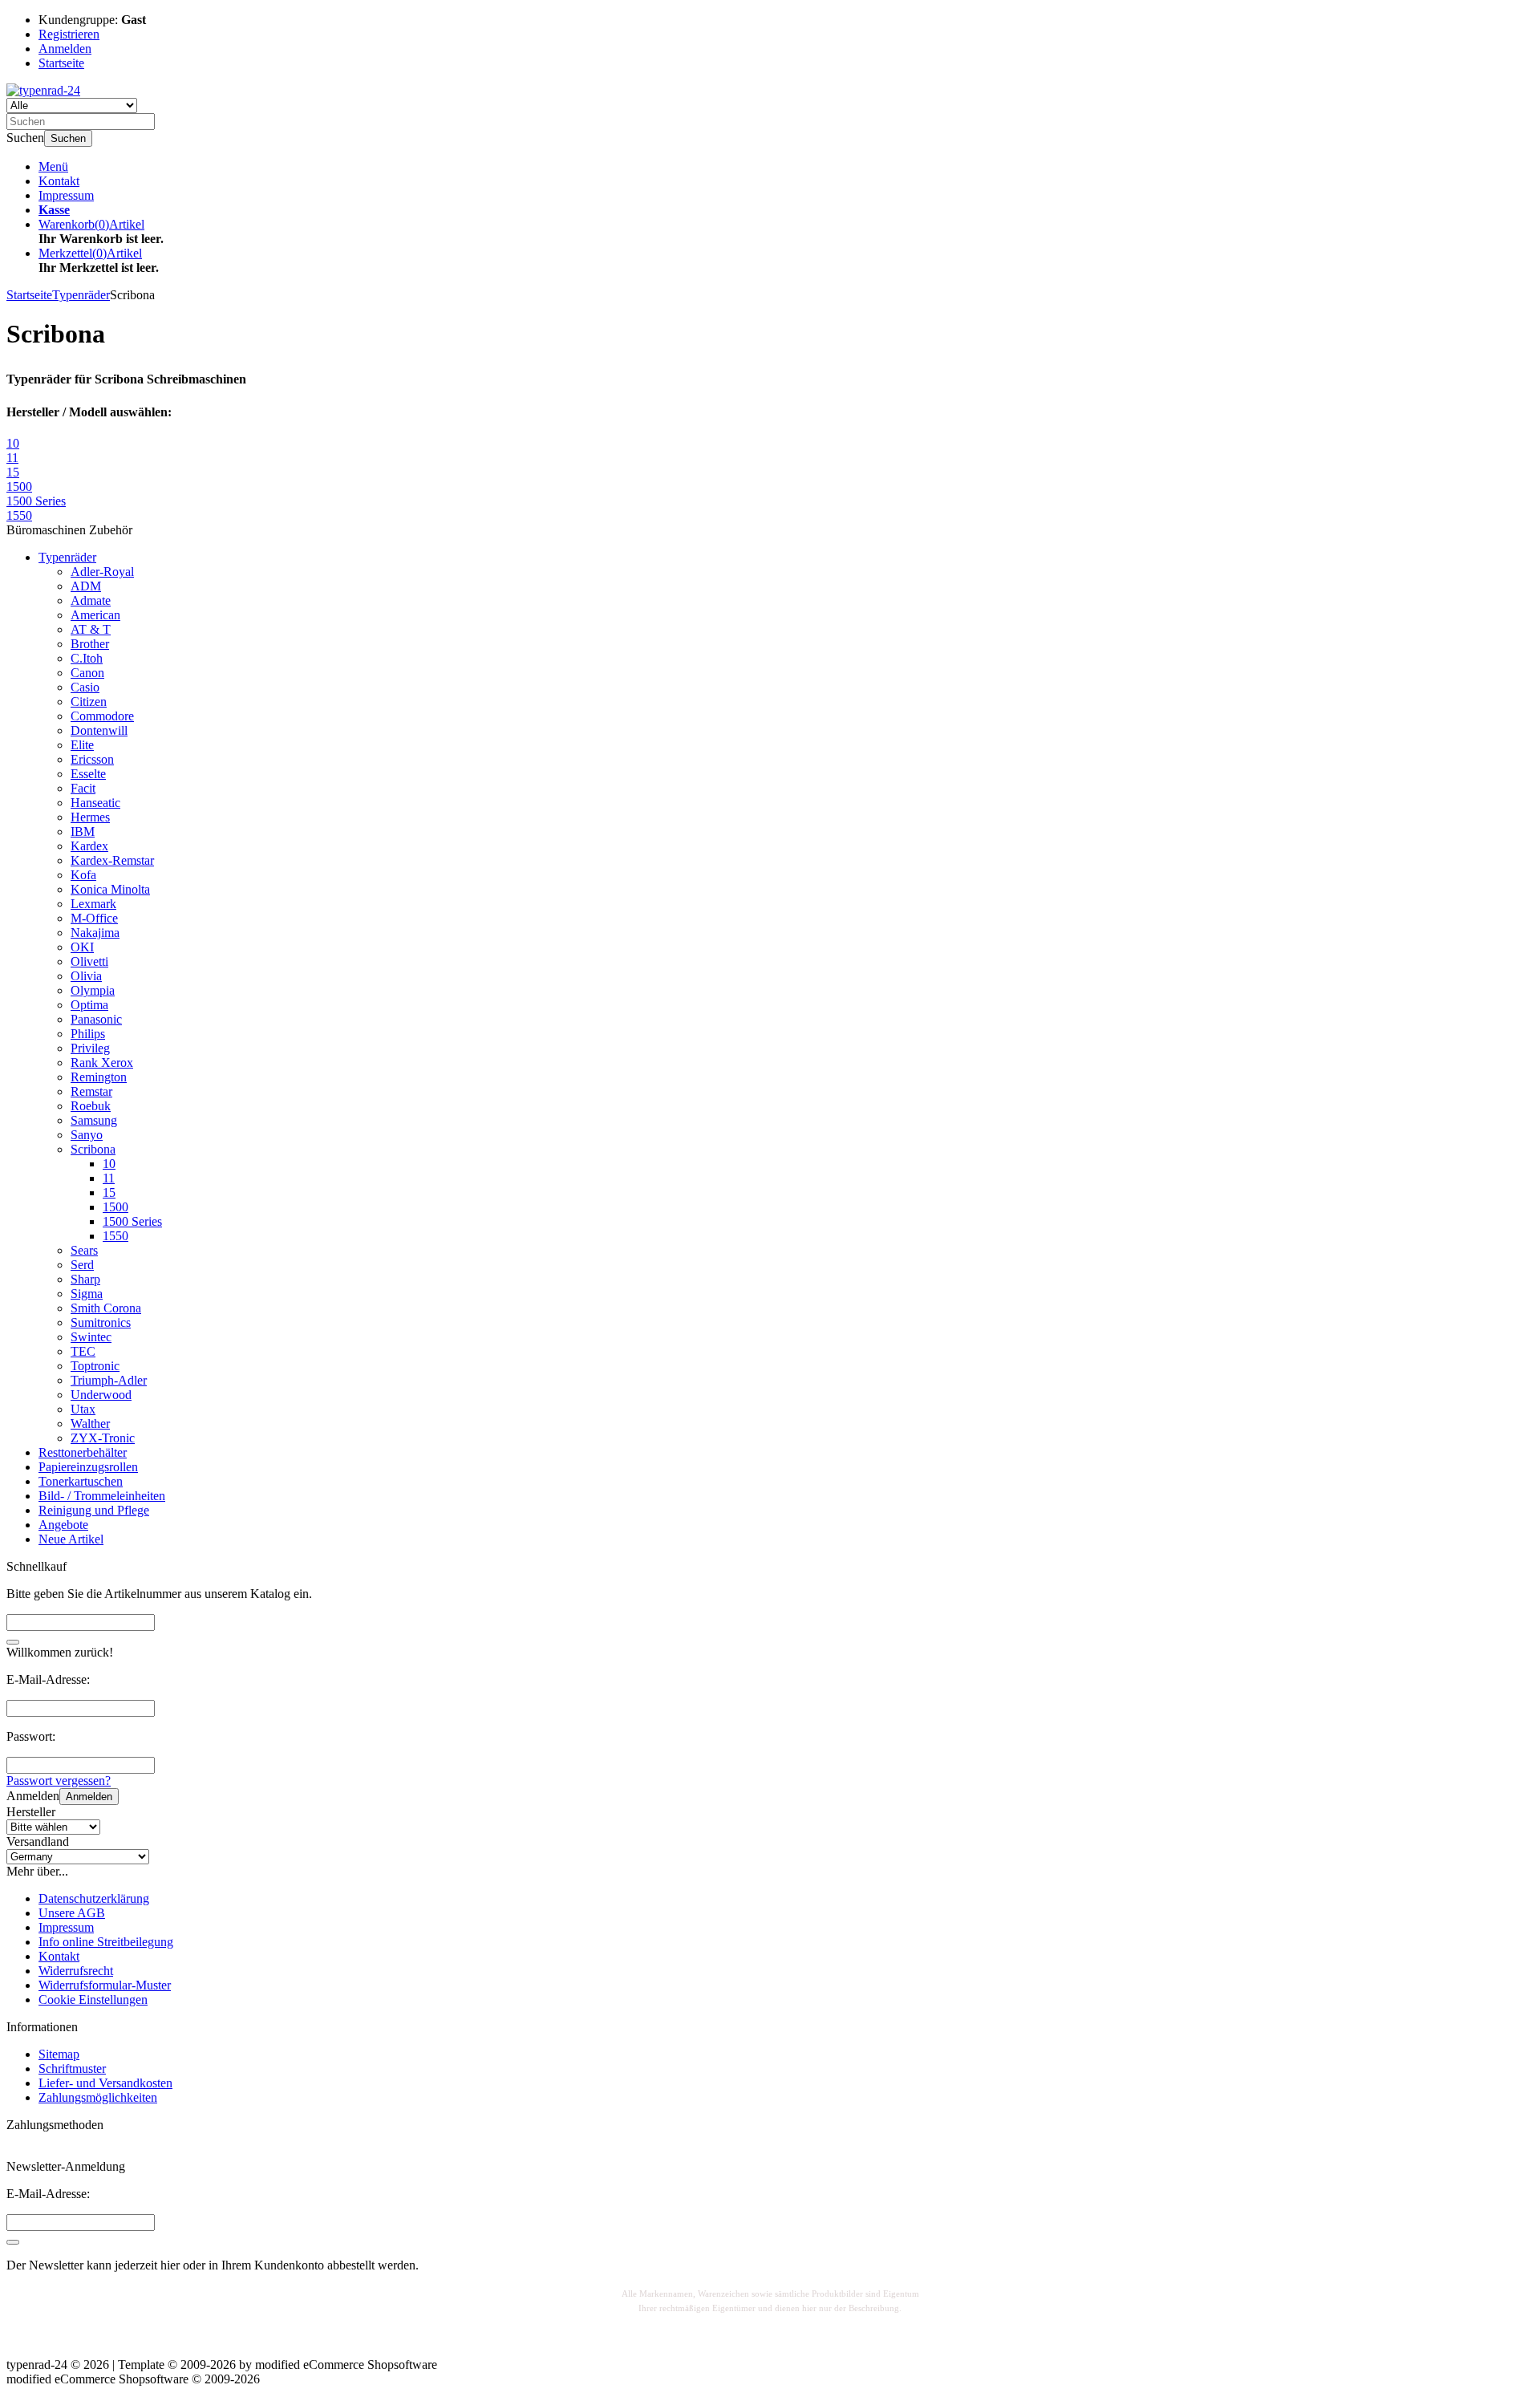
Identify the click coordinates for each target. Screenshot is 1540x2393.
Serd (82, 1265)
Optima (89, 1005)
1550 (115, 1236)
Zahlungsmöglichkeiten (98, 2097)
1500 (115, 1207)
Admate (91, 600)
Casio (85, 687)
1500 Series (132, 1221)
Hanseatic (95, 803)
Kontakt (59, 181)
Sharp (85, 1279)
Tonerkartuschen (81, 1481)
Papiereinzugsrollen (88, 1467)
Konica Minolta (110, 889)
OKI (82, 947)
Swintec (91, 1337)
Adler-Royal (102, 572)
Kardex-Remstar (112, 860)
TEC (83, 1351)
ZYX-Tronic (103, 1438)
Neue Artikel (71, 1539)
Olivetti (89, 961)
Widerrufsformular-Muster (105, 1985)
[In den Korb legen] (13, 1642)
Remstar (91, 1091)
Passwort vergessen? (59, 1781)
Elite (82, 745)
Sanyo (87, 1135)
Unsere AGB (72, 1913)
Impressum (66, 195)
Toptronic (95, 1366)
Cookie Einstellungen (93, 2000)
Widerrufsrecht (76, 1971)
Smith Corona (106, 1308)
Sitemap (59, 2054)
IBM (83, 831)
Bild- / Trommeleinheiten (102, 1496)
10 (109, 1164)
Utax (83, 1409)
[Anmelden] (13, 2242)
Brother (90, 644)
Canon (87, 673)
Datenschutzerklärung (94, 1898)
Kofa (83, 875)
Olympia (93, 990)
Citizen (89, 702)
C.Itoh (87, 658)
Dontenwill (99, 730)
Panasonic (96, 1019)
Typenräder (67, 557)
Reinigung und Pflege (94, 1510)
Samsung (94, 1120)
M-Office (94, 918)
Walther (90, 1424)
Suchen (68, 138)
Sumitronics (101, 1322)
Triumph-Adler (109, 1380)
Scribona (93, 1149)
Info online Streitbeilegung (106, 1942)
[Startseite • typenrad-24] (43, 90)
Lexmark (93, 904)
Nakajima (95, 933)
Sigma (87, 1294)
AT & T (91, 629)
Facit (83, 788)
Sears (84, 1250)
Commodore (102, 716)
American (95, 615)
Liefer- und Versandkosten (105, 2083)
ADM (86, 586)
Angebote (63, 1525)
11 (109, 1178)
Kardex (89, 846)
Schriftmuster (72, 2069)
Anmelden (89, 1797)
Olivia (86, 976)
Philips (88, 1034)
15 (109, 1192)
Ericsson (92, 759)
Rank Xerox (102, 1063)
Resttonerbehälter (83, 1452)
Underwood (101, 1395)
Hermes (90, 817)
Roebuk (91, 1106)
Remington (99, 1077)
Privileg (90, 1048)
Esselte (88, 774)
